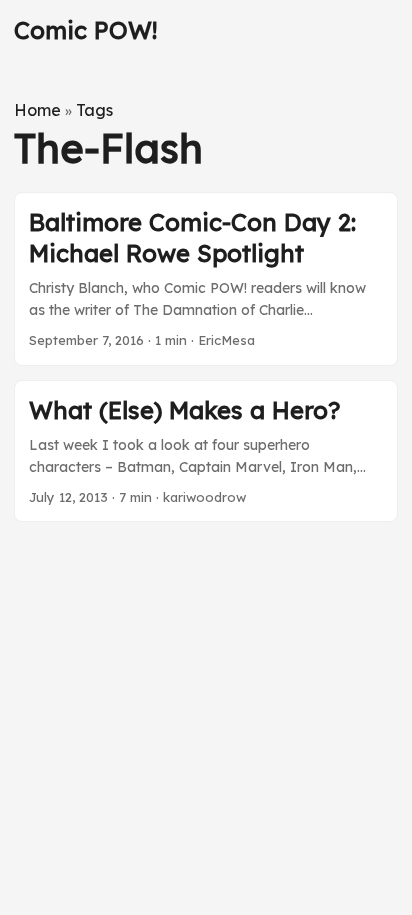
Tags (94, 110)
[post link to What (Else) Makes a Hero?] (206, 451)
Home (37, 110)
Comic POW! (85, 30)
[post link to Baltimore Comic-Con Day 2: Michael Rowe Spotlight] (206, 279)
